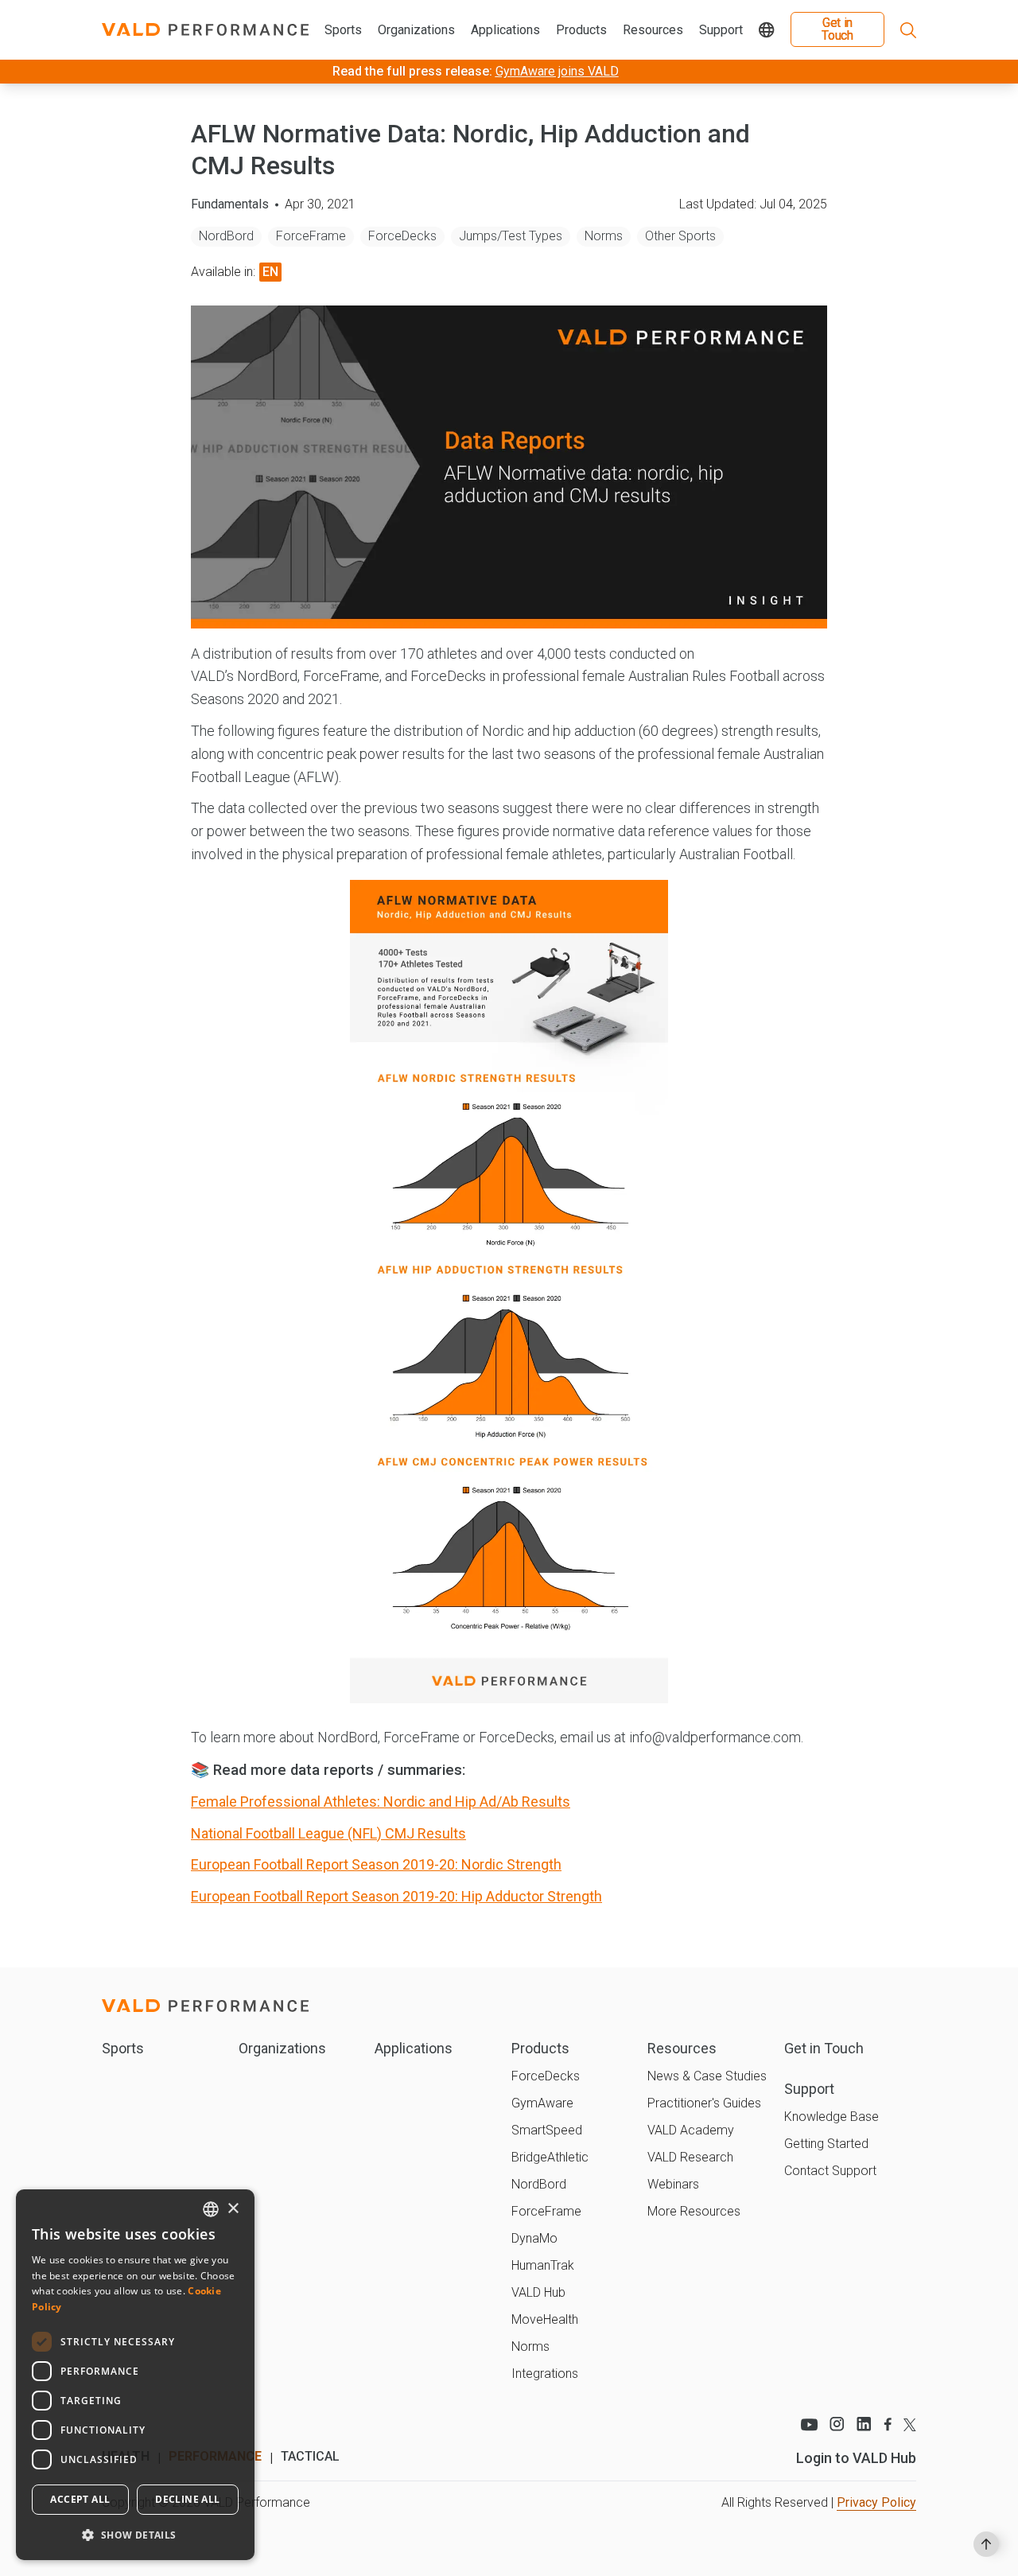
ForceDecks (402, 236)
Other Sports (680, 236)
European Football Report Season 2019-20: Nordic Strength (376, 1864)
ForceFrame (311, 236)
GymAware (542, 2103)
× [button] (233, 2209)
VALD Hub (538, 2292)
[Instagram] (837, 2424)
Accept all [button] (80, 2499)
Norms (604, 236)
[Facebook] (888, 2424)
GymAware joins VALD (557, 71)
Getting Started (826, 2144)
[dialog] (135, 2375)
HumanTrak (543, 2265)
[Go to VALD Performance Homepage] (205, 30)
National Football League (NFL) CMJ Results (328, 1833)
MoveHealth (545, 2319)
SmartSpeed (547, 2130)
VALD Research (690, 2157)
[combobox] (211, 2209)
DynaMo (534, 2238)
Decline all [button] (187, 2499)
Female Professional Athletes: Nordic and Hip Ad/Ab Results (381, 1802)
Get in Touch (837, 29)
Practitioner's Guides (704, 2103)
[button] (135, 2535)
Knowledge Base (831, 2117)
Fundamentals (230, 204)
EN (270, 272)
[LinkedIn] (864, 2424)
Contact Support (830, 2171)
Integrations (545, 2374)
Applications (505, 30)
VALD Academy (691, 2130)
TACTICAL (310, 2456)
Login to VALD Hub (856, 2458)
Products (581, 30)
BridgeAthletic (550, 2157)
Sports (343, 30)
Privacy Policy (876, 2502)
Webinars (673, 2184)
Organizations (416, 30)
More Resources (694, 2211)
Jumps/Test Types (511, 236)
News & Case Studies (707, 2076)
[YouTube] (809, 2424)
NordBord (226, 236)
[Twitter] (910, 2424)
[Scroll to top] (986, 2544)
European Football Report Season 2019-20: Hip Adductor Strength (396, 1896)
